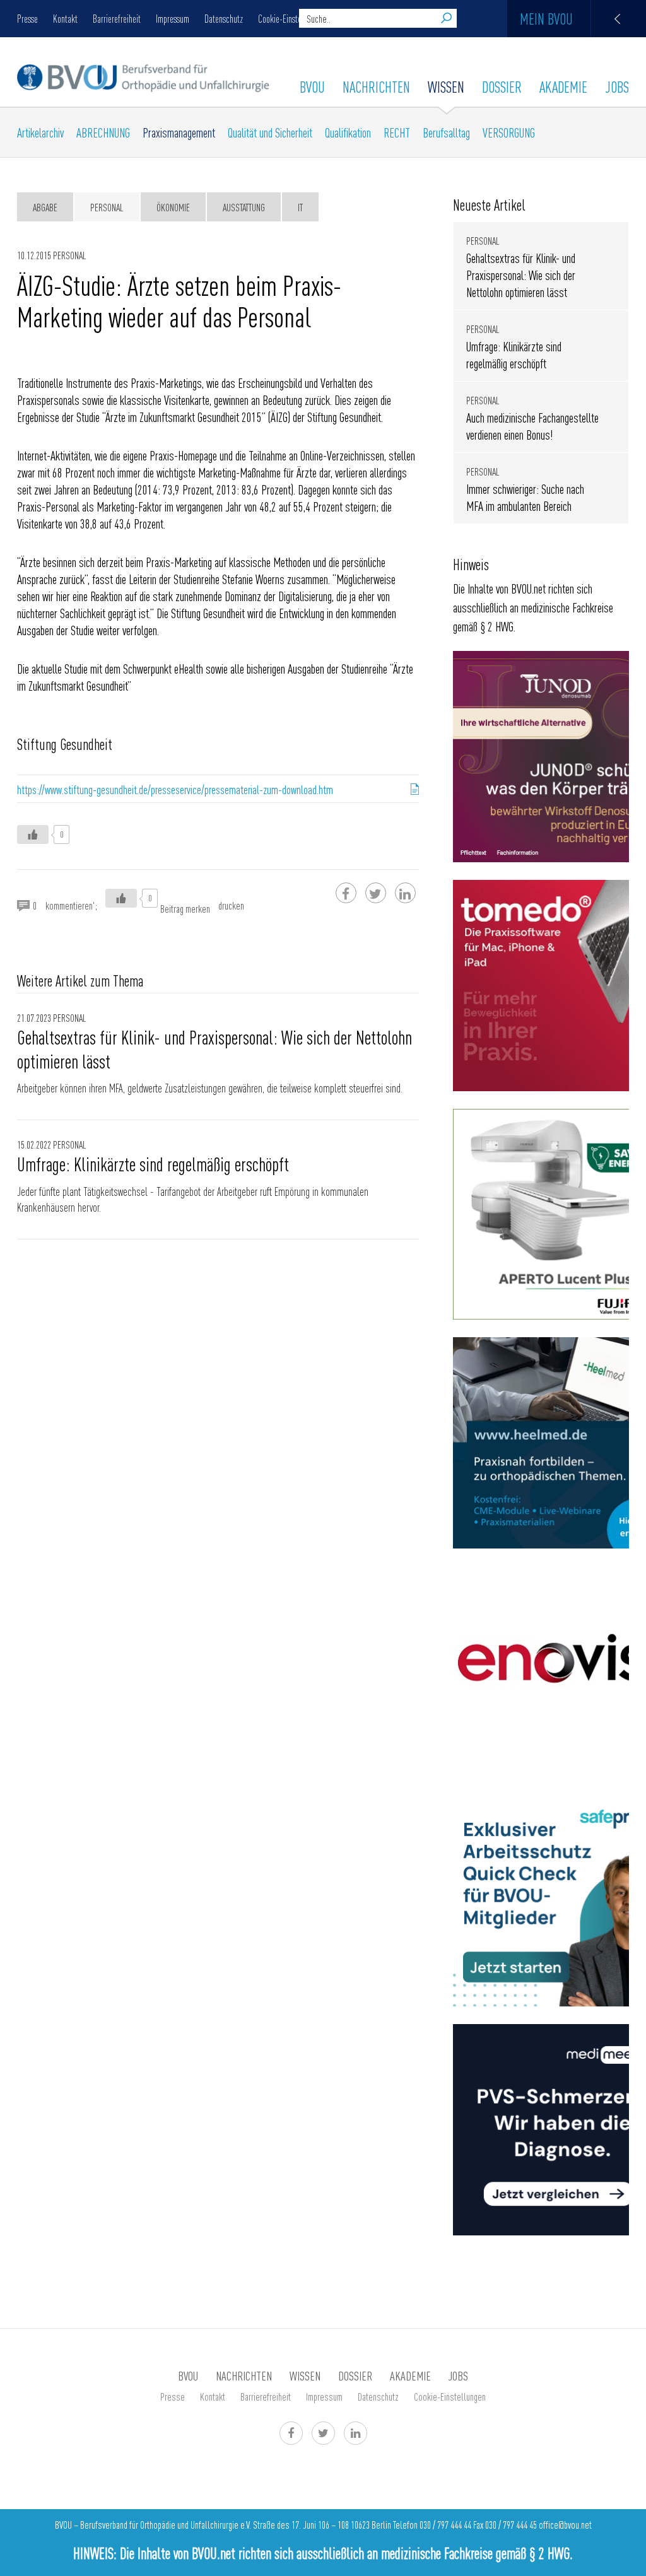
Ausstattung (244, 207)
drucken (231, 905)
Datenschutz (224, 18)
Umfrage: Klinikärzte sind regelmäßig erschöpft (153, 1164)
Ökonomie (173, 207)
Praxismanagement (179, 132)
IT (300, 207)
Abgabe (45, 207)
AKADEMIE (563, 86)
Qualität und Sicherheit (270, 132)
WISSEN (446, 86)
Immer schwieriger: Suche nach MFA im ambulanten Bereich (525, 497)
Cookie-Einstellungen (292, 18)
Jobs (617, 86)
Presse (27, 18)
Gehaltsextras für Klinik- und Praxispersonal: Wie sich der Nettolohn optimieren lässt (214, 1049)
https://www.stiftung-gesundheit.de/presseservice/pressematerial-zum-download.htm (175, 789)
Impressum (173, 18)
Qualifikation (348, 132)
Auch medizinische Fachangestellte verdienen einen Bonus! (532, 426)
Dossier (502, 86)
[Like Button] (33, 834)
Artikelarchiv (40, 132)
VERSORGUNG (509, 132)
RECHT (397, 132)
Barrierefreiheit (117, 18)
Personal (107, 207)
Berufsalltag (446, 132)
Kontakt (65, 18)
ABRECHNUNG (103, 132)
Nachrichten (376, 86)
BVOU (312, 86)
